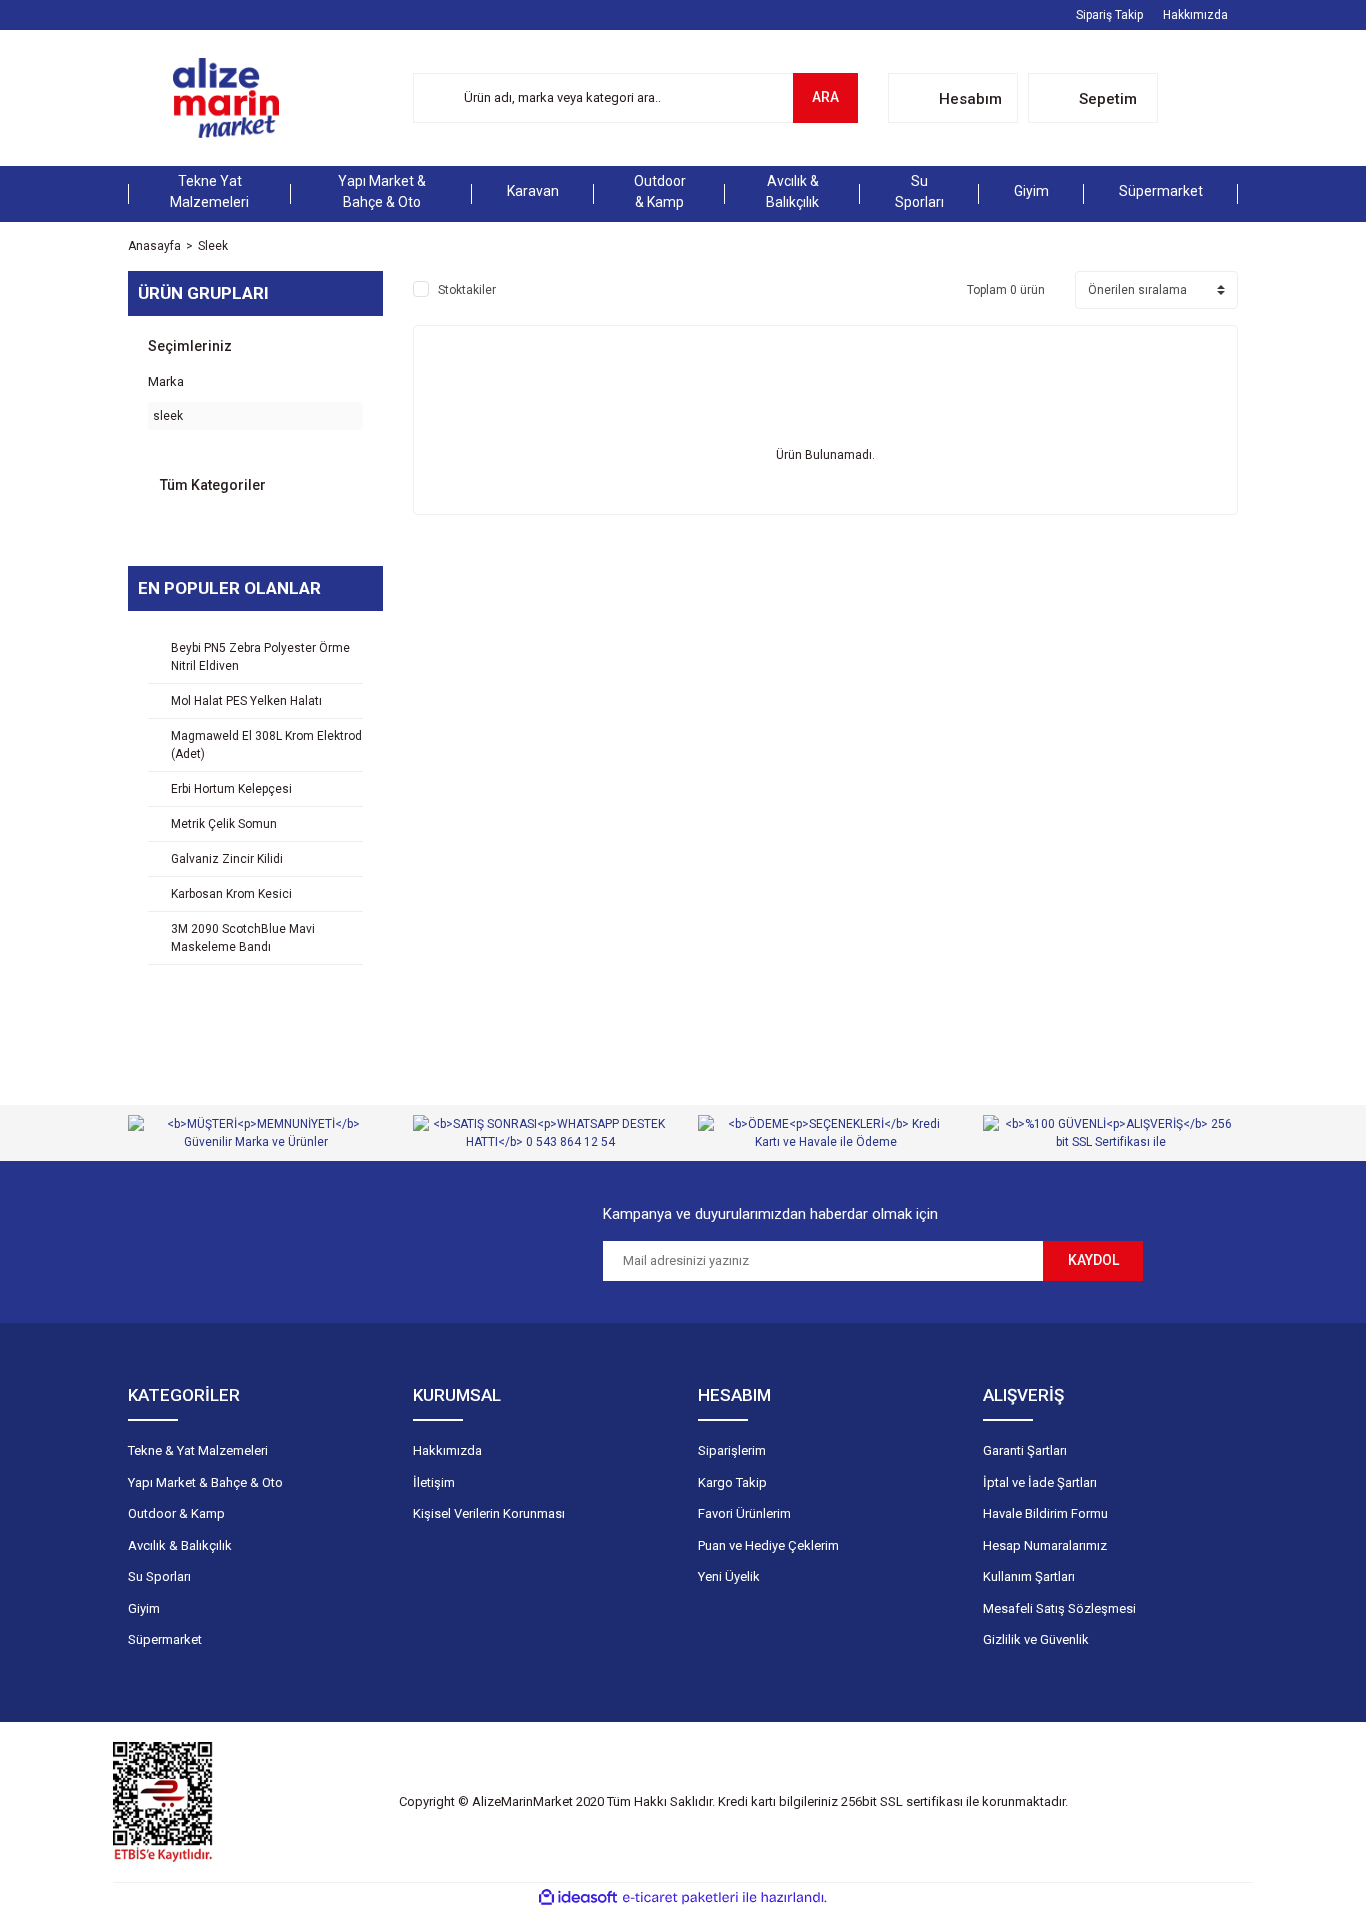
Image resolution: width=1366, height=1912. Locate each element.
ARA (825, 97)
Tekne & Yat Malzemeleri (198, 1450)
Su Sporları (159, 1576)
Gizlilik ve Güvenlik (1036, 1639)
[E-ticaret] (680, 1898)
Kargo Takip (732, 1482)
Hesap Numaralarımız (1045, 1545)
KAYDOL (1093, 1260)
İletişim (434, 1482)
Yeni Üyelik (729, 1576)
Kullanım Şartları (1029, 1576)
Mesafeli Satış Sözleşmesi (1059, 1608)
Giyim (144, 1608)
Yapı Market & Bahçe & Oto (205, 1482)
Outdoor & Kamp (176, 1513)
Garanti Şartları (1025, 1450)
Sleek (213, 246)
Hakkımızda (1195, 15)
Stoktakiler (467, 290)
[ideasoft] (578, 1897)
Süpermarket (165, 1639)
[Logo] (226, 98)
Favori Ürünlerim (744, 1513)
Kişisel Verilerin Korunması (489, 1513)
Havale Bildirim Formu (1045, 1513)
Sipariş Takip (1109, 15)
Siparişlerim (732, 1450)
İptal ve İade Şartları (1040, 1482)
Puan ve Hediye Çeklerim (768, 1545)
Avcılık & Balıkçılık (180, 1545)
